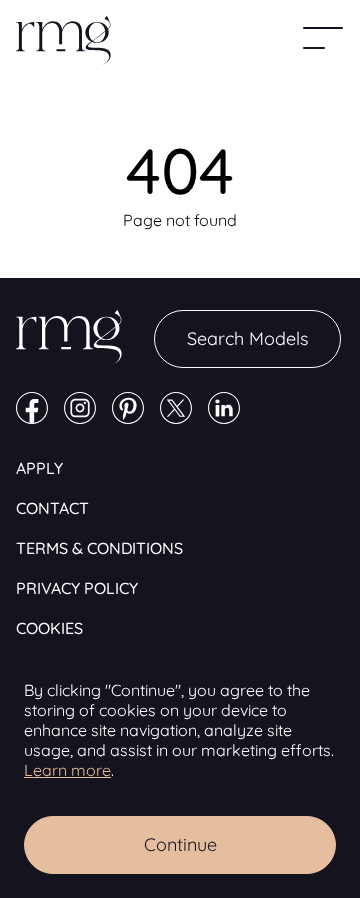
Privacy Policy (77, 588)
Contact (52, 508)
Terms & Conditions (99, 548)
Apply (39, 468)
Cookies (49, 628)
